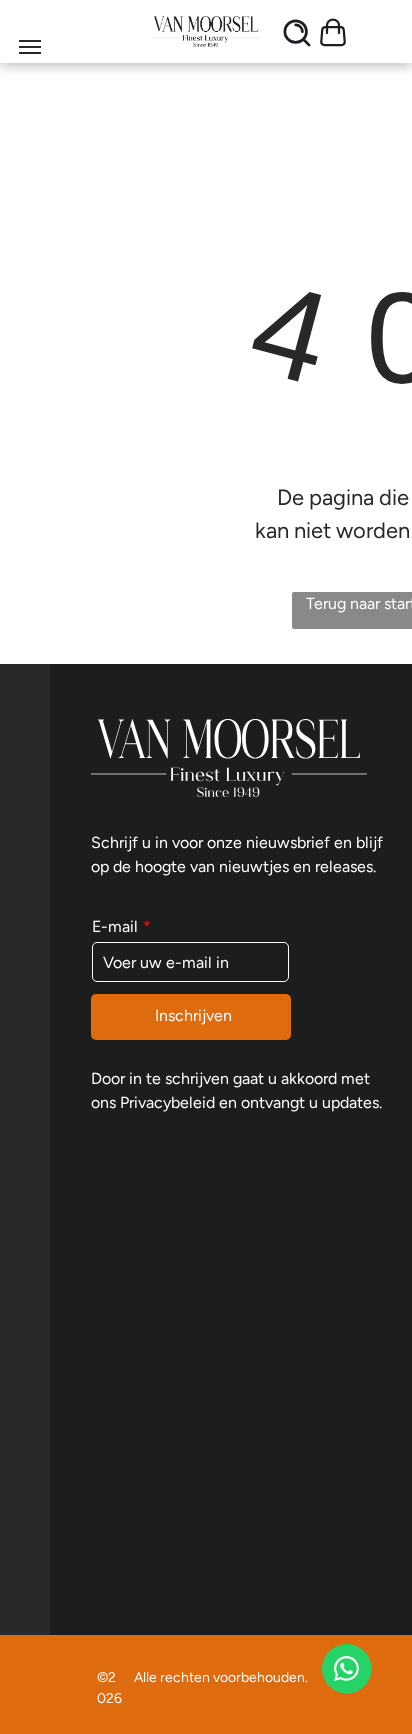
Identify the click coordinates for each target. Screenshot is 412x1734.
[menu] (30, 47)
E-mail (115, 926)
